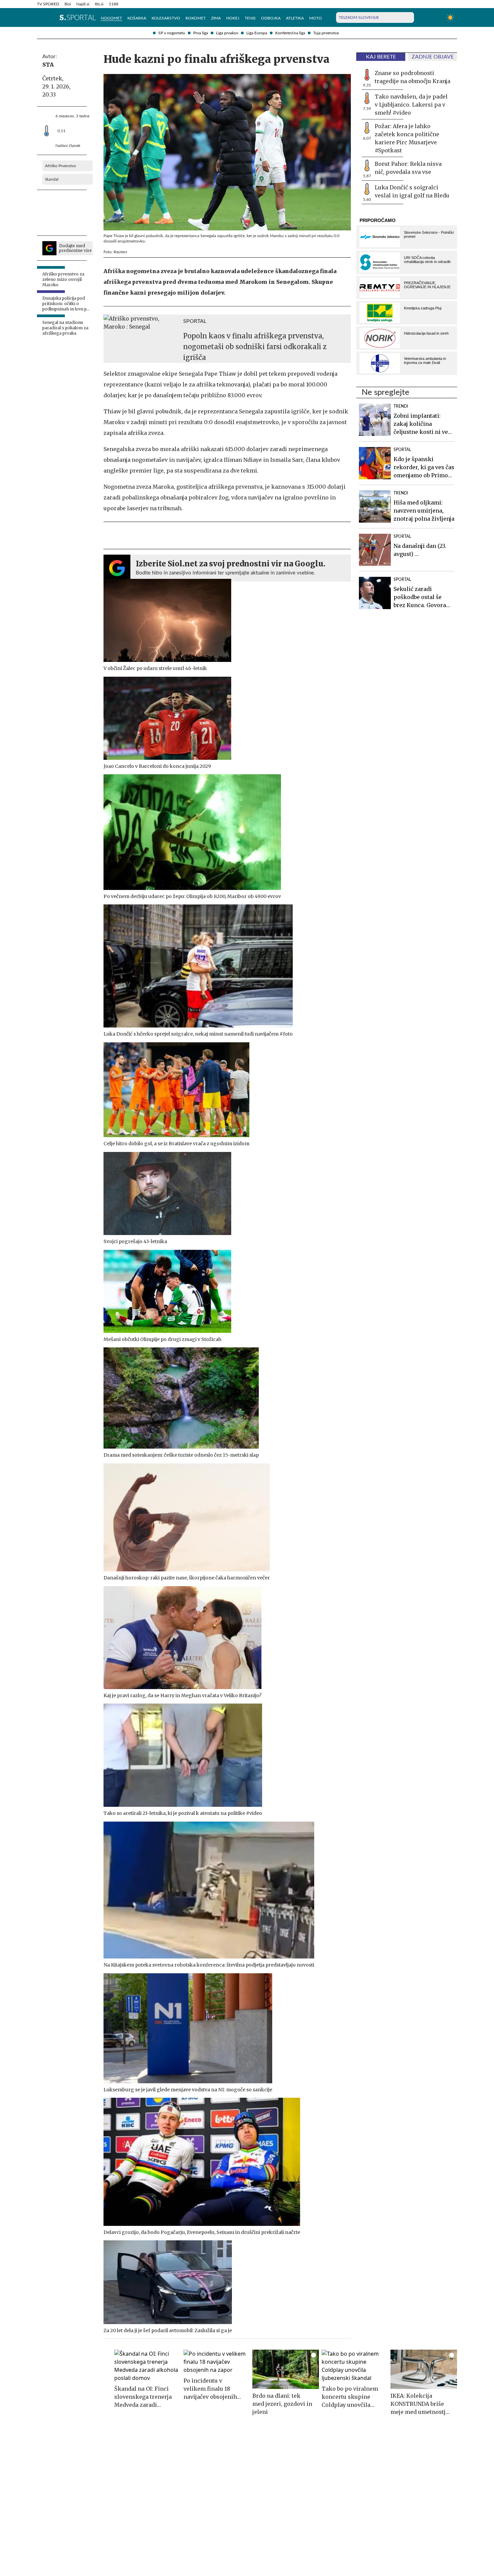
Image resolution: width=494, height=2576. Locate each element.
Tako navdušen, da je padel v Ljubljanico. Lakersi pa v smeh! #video (411, 105)
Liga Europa (257, 33)
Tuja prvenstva (326, 33)
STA (48, 65)
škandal (52, 179)
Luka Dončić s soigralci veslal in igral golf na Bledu (412, 191)
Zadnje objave (433, 57)
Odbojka (271, 18)
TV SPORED (48, 4)
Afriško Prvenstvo (60, 166)
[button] (40, 17)
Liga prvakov (227, 33)
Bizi (68, 4)
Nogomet (111, 18)
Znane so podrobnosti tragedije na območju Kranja (413, 77)
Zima (216, 18)
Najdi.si (83, 4)
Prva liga (201, 33)
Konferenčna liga (290, 33)
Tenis (250, 18)
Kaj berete (381, 57)
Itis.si (99, 4)
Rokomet (196, 18)
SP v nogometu (172, 33)
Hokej (233, 18)
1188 (114, 4)
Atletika (295, 18)
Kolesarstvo (166, 18)
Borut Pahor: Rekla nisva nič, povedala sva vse (408, 168)
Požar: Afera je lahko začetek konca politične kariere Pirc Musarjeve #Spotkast (407, 138)
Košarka (137, 18)
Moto (316, 18)
